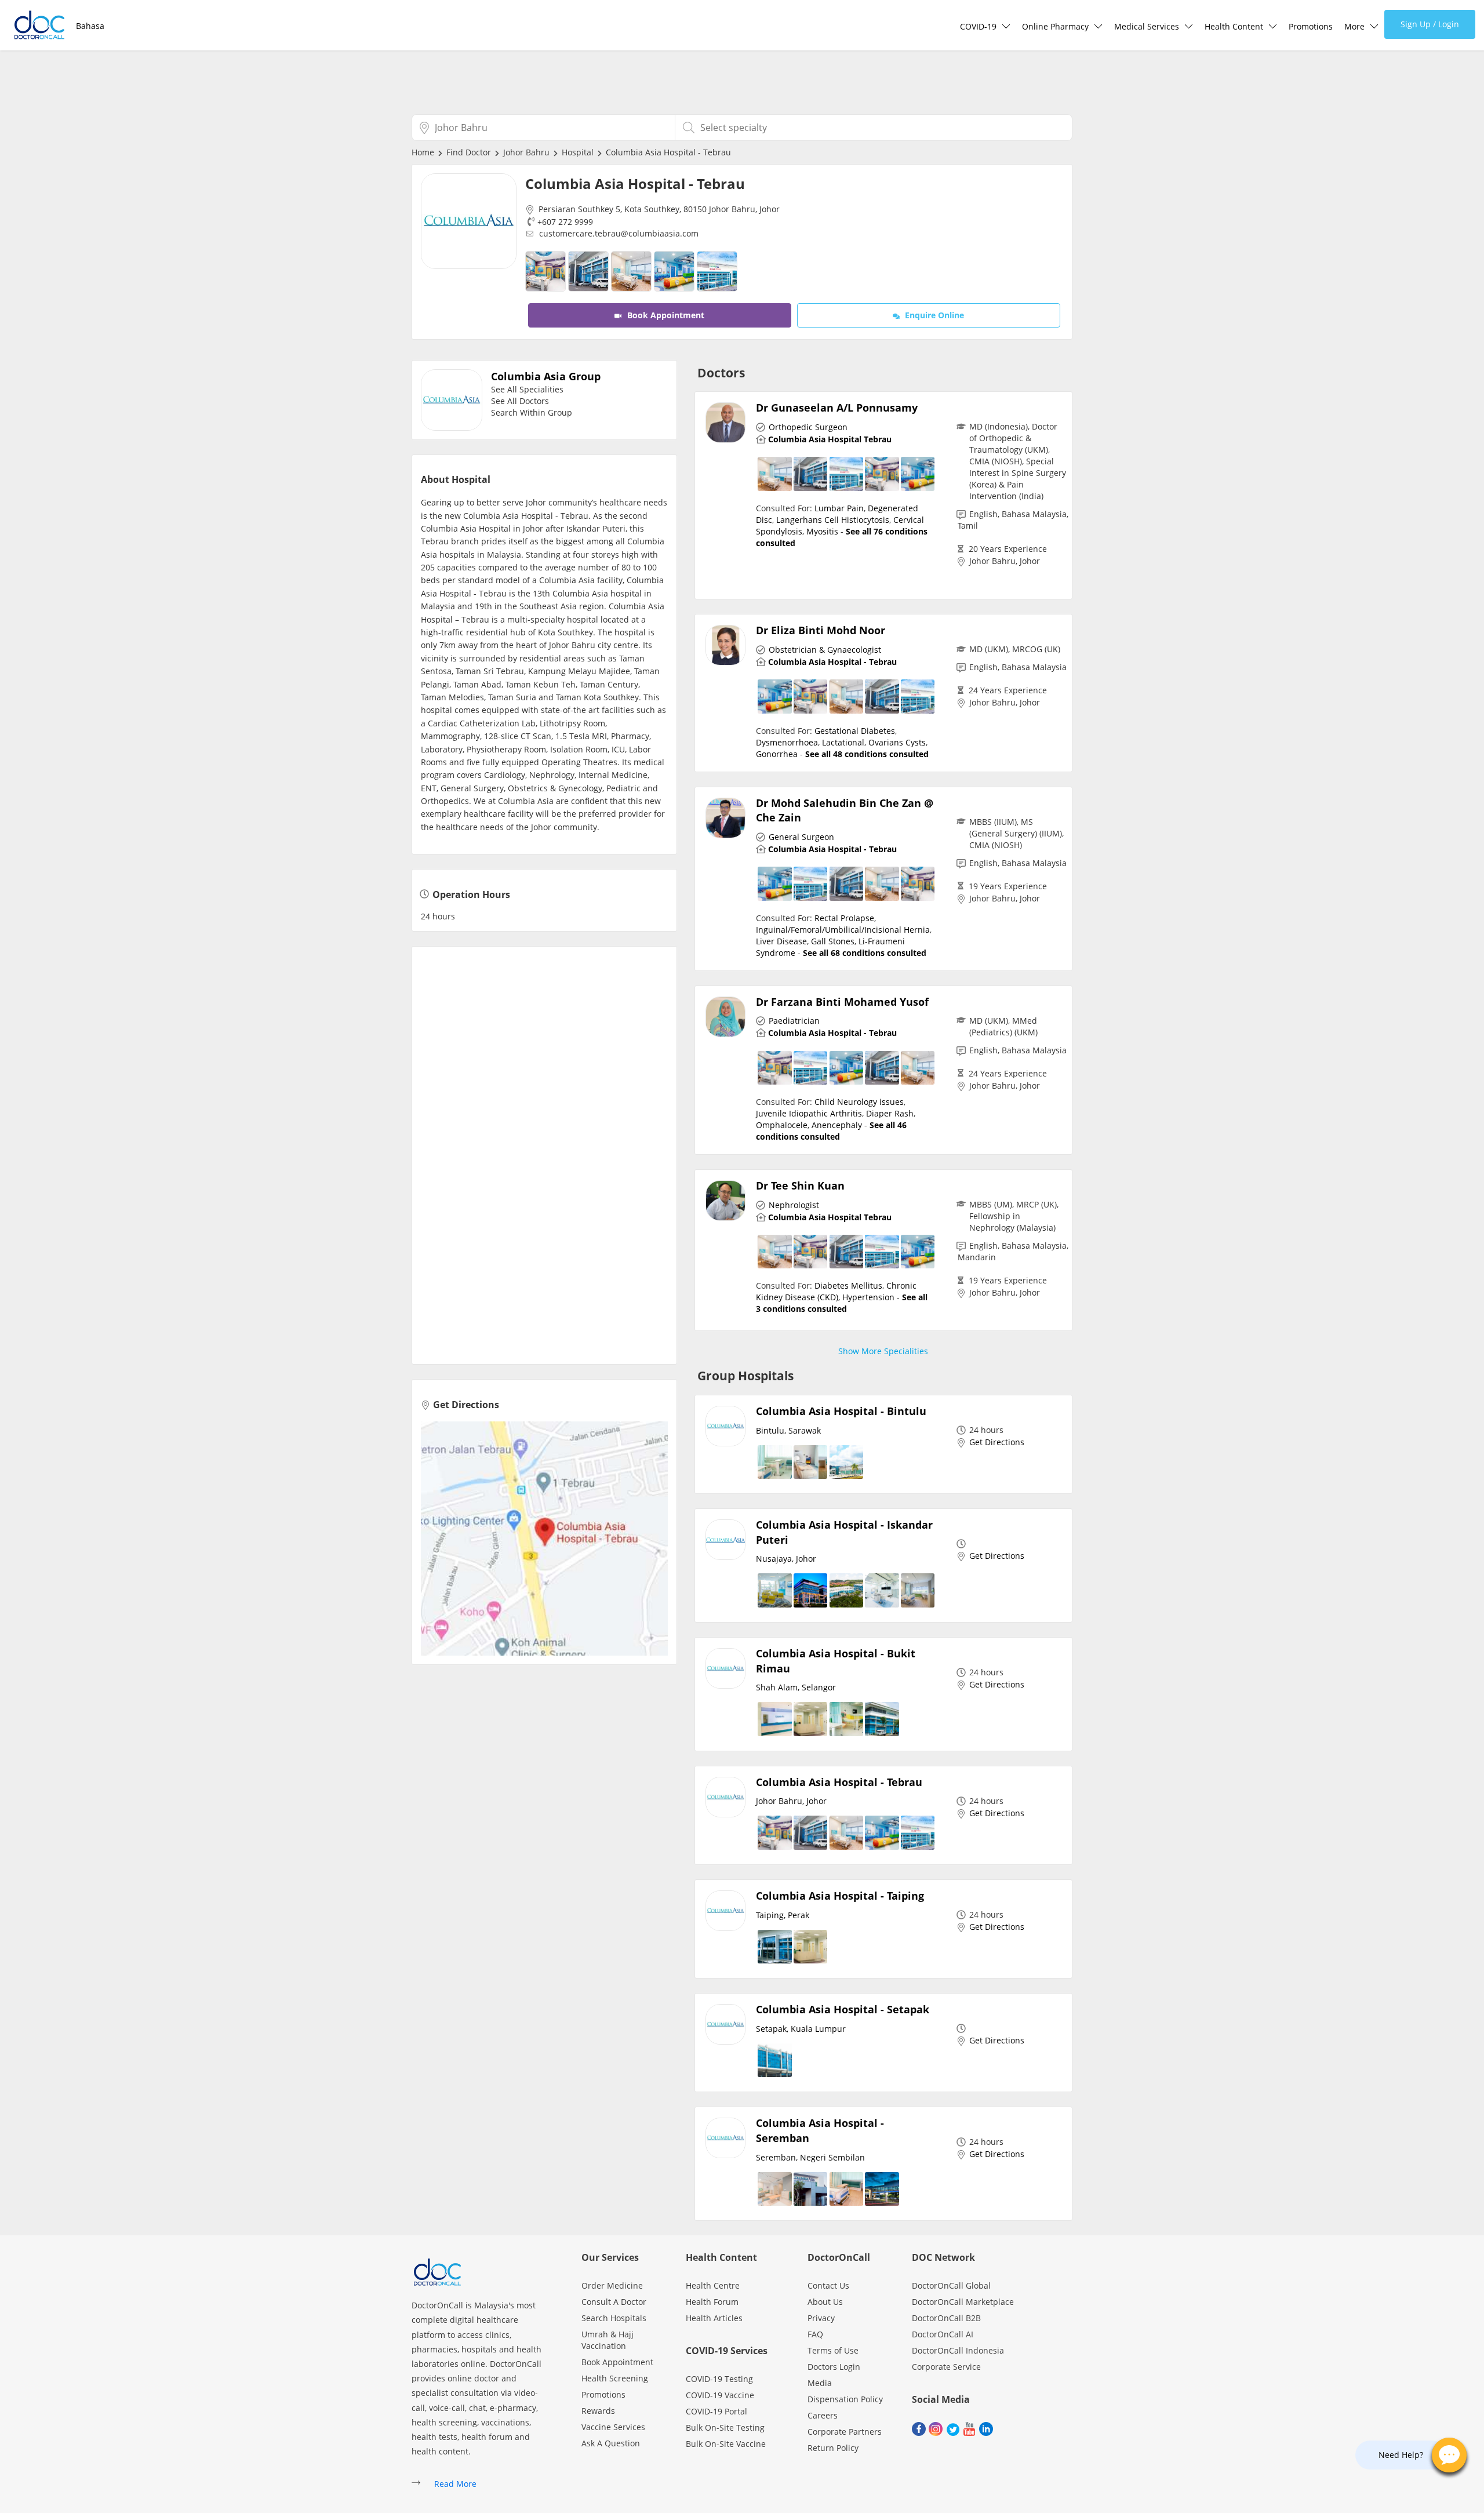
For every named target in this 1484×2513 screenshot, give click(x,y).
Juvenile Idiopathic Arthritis (809, 1113)
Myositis (822, 531)
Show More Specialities (883, 1351)
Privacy (821, 2318)
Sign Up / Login (1430, 24)
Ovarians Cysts (897, 742)
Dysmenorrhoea (787, 742)
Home (423, 152)
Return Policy (833, 2448)
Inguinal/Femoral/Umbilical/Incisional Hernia (843, 930)
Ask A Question (611, 2443)
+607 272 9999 (565, 222)
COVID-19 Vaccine (720, 2395)
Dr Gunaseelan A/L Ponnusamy (837, 408)
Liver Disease (781, 941)
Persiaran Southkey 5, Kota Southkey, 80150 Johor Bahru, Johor (659, 209)
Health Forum (712, 2302)
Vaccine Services (613, 2427)
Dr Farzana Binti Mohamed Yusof (842, 1002)
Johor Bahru (526, 152)
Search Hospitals (614, 2318)
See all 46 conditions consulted (831, 1131)
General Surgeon (801, 837)
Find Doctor (469, 152)
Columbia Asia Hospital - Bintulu (841, 1411)
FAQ (815, 2334)
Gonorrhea (777, 754)
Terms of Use (833, 2350)
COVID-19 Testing (719, 2379)
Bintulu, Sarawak (788, 1430)
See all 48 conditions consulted (867, 754)
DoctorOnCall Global (951, 2285)
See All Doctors (520, 401)
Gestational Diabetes (855, 731)
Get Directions (466, 1405)
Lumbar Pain (839, 508)
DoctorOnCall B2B (946, 2318)
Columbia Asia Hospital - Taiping (840, 1896)
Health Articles (714, 2318)
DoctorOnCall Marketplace (963, 2302)
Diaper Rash (890, 1113)
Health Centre (713, 2285)
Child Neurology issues (859, 1102)
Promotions (1311, 26)
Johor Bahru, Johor (1005, 561)
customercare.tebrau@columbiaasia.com (619, 233)
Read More (455, 2484)
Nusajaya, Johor (786, 1559)
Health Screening (615, 2378)
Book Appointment (665, 315)
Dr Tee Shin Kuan (800, 1185)
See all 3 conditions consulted (842, 1303)
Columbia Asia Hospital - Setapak (843, 2009)
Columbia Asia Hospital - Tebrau (832, 662)
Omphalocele (782, 1125)
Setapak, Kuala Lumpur (801, 2029)
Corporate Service (946, 2367)
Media (820, 2383)
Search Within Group (532, 412)
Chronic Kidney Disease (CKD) (836, 1291)
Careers (823, 2415)
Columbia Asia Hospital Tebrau (830, 439)
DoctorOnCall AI (943, 2334)
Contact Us (828, 2285)
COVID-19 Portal (716, 2411)
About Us (825, 2302)
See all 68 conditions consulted (865, 953)
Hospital (578, 152)
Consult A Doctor (614, 2302)
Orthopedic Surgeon (808, 427)
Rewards (598, 2411)
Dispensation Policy (845, 2399)
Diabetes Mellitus (848, 1285)
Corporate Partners (845, 2432)
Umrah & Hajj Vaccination (608, 2340)
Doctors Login (834, 2367)
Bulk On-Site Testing (725, 2427)
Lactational (843, 742)
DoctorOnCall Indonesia (958, 2350)
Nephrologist (794, 1205)
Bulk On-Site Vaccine (726, 2444)
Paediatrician (794, 1021)
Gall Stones (833, 941)
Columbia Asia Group (546, 376)
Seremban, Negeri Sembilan (810, 2157)
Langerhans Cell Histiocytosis (833, 520)
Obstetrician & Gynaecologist (825, 650)
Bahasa (90, 26)
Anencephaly (837, 1125)
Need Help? (1401, 2455)
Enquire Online (933, 315)
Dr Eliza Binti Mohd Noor (821, 630)
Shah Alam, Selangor (796, 1687)
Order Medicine (612, 2285)
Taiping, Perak (783, 1915)
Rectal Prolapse (844, 918)
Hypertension (868, 1297)
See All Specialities (527, 389)
